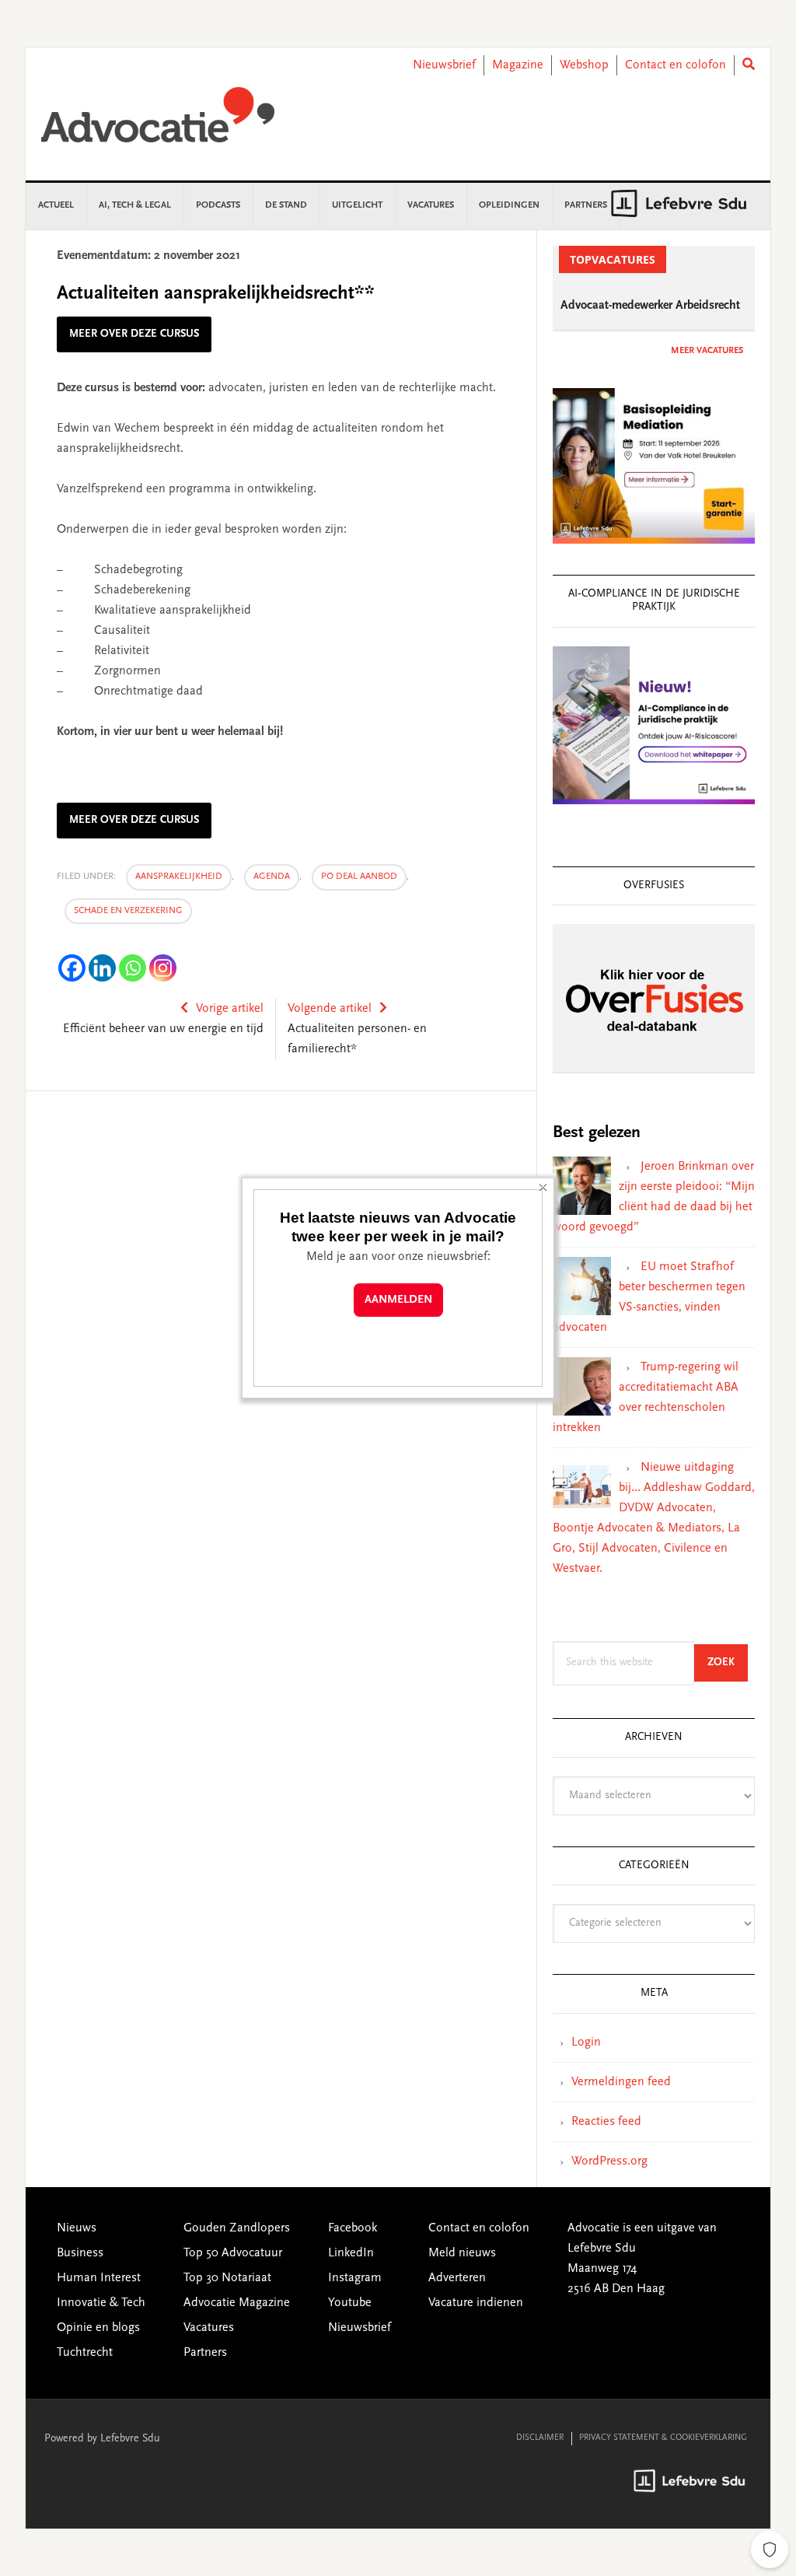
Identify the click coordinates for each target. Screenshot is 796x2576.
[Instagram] (163, 968)
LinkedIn (351, 2253)
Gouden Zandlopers (237, 2228)
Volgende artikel (330, 1009)
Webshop (584, 65)
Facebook (353, 2228)
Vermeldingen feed (621, 2082)
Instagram (355, 2278)
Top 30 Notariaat (227, 2278)
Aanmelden (398, 1300)
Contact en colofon (676, 65)
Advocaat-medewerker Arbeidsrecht (650, 306)
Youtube (350, 2303)
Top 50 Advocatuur (233, 2253)
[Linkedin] (102, 968)
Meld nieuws (462, 2253)
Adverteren (457, 2278)
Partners (205, 2353)
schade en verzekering (128, 911)
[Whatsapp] (133, 968)
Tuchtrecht (85, 2353)
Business (80, 2253)
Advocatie (158, 122)
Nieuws (77, 2228)
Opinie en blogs (98, 2328)
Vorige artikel (230, 1009)
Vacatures (209, 2328)
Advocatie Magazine (237, 2303)
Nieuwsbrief (444, 65)
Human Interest (99, 2278)
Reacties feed (606, 2122)
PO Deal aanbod (359, 877)
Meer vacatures (707, 351)
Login (586, 2042)
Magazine (518, 65)
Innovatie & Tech (101, 2303)
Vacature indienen (476, 2303)
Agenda (272, 877)
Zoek (728, 1662)
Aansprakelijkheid (179, 877)
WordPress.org (609, 2161)
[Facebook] (72, 968)
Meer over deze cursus (134, 334)
